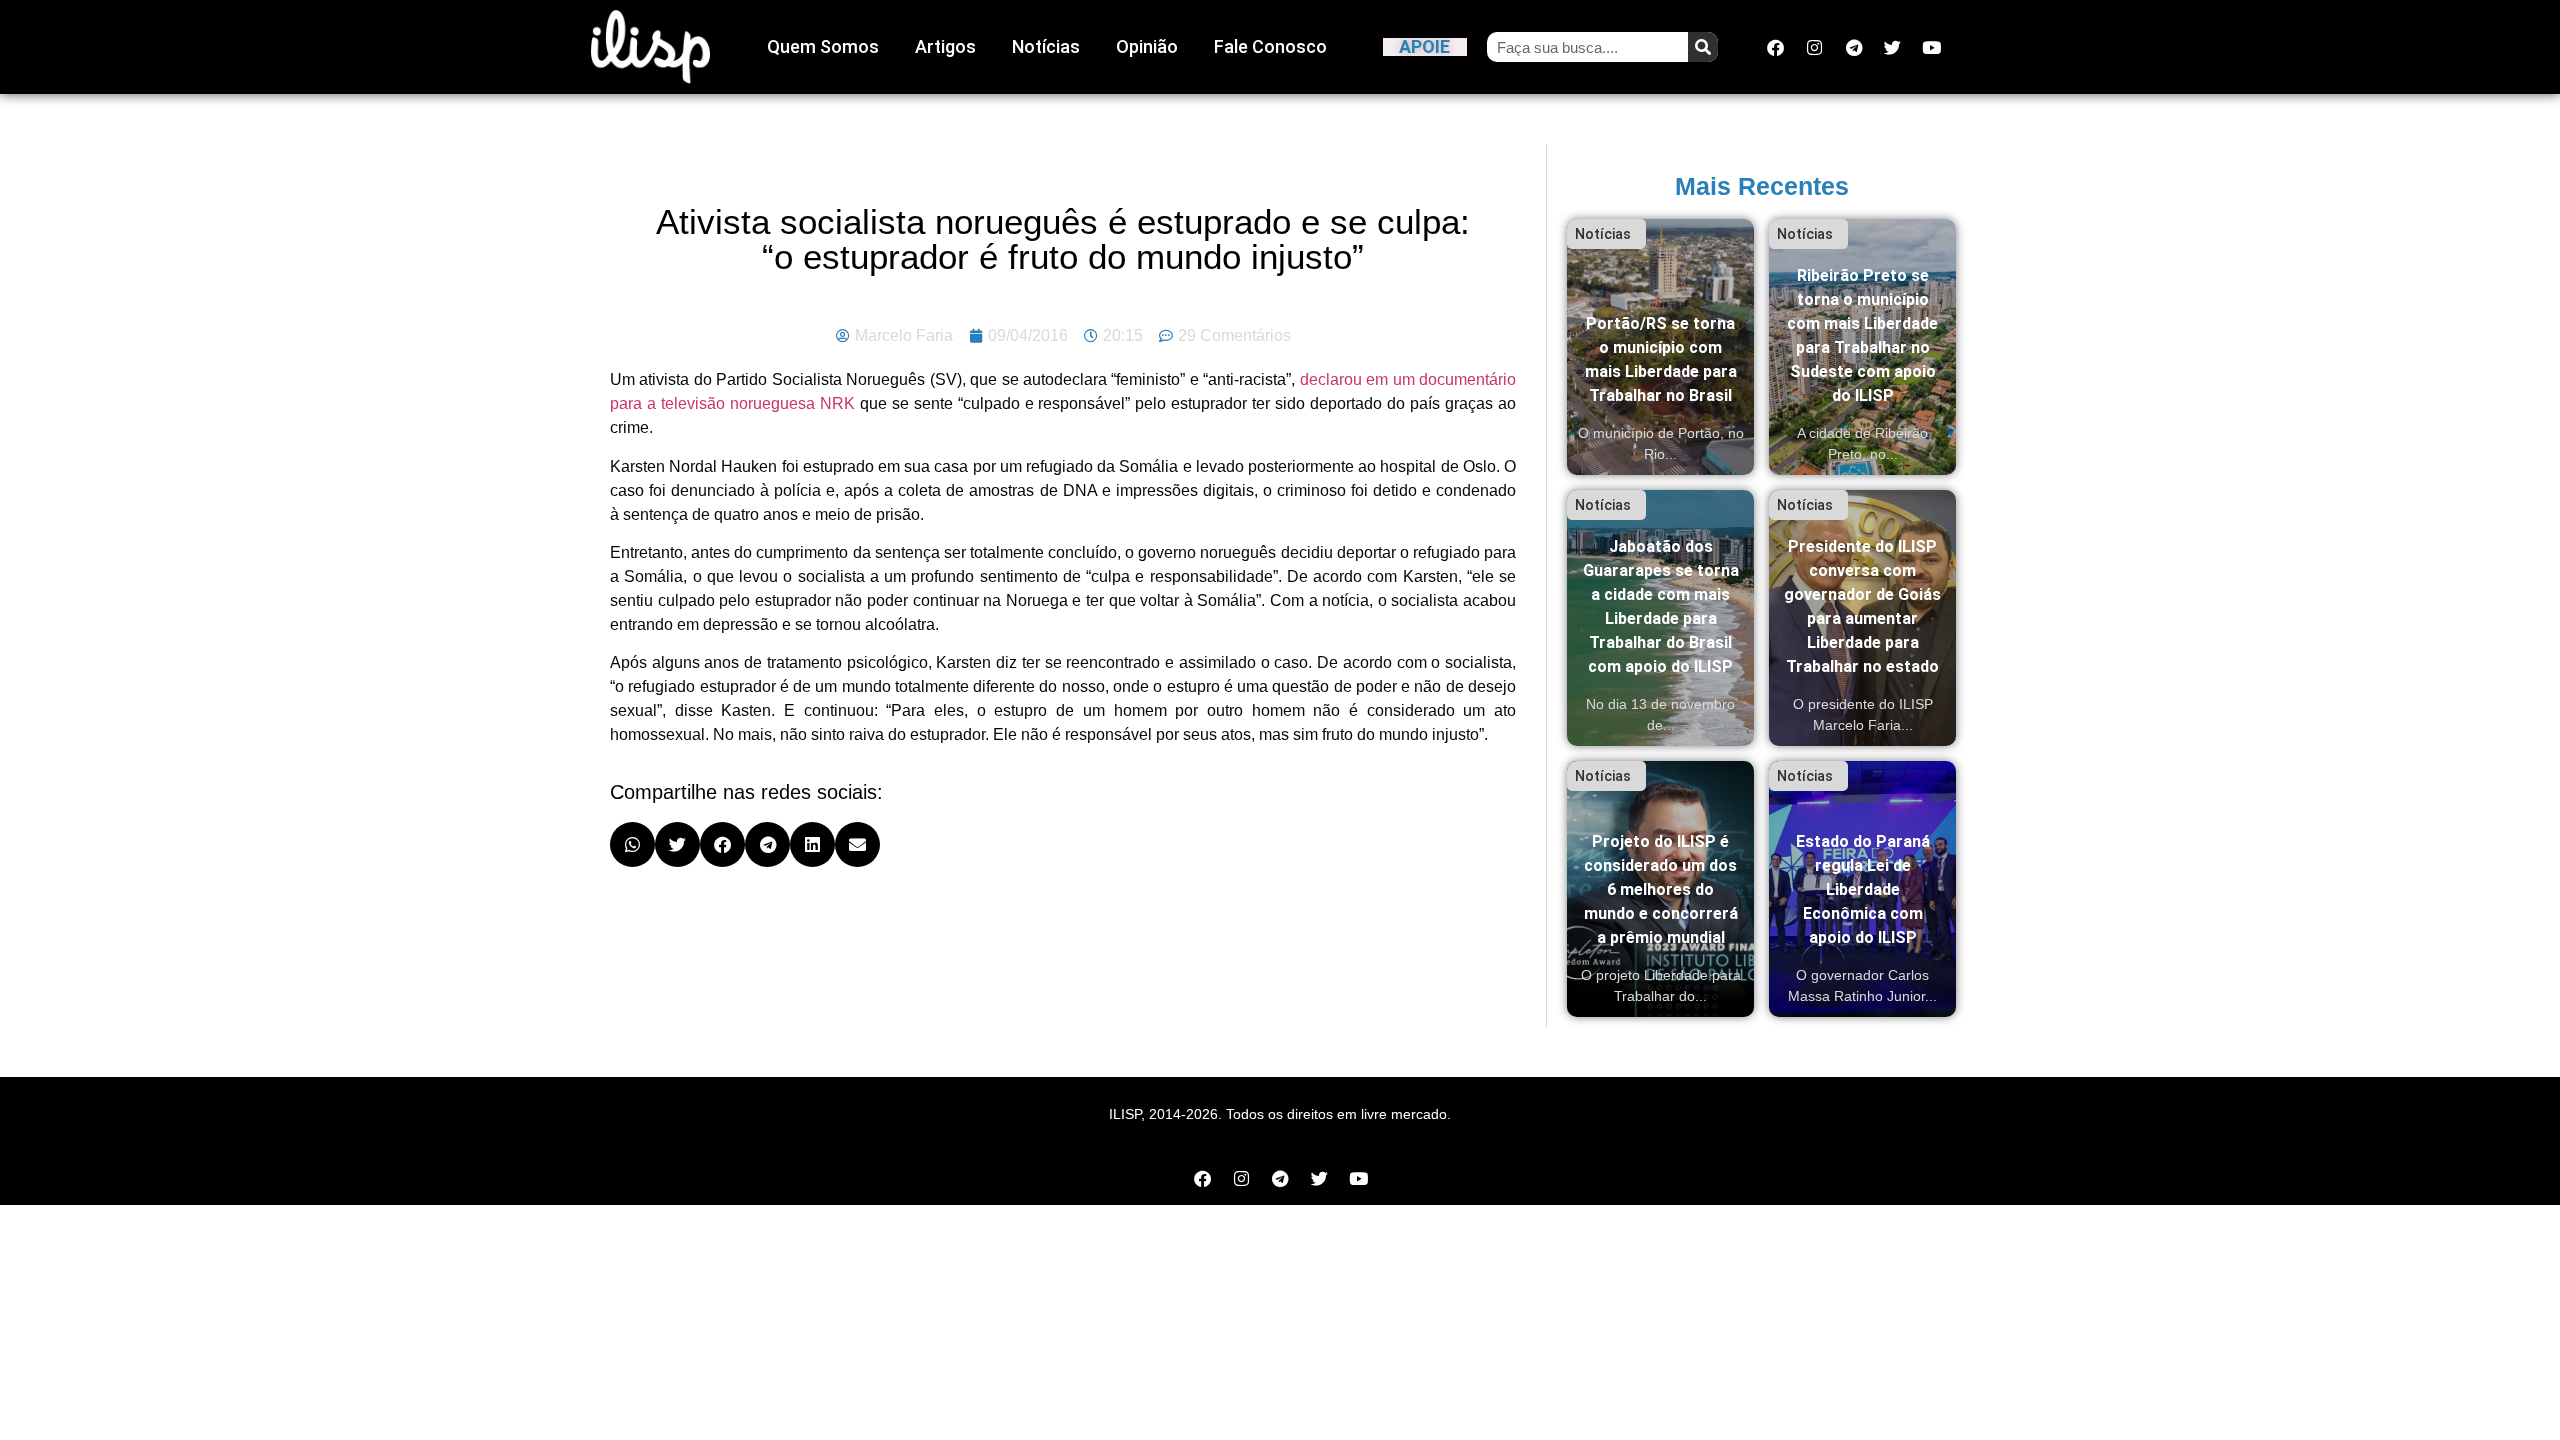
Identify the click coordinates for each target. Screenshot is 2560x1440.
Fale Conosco (1270, 46)
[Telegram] (1854, 47)
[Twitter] (1893, 47)
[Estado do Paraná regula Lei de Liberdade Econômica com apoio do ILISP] (1862, 889)
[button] (632, 844)
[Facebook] (1776, 47)
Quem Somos (823, 46)
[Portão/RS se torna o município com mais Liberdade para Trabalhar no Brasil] (1660, 347)
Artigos (945, 46)
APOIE (1424, 46)
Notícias (1046, 46)
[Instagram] (1815, 47)
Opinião (1147, 46)
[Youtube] (1932, 47)
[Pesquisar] (1703, 47)
